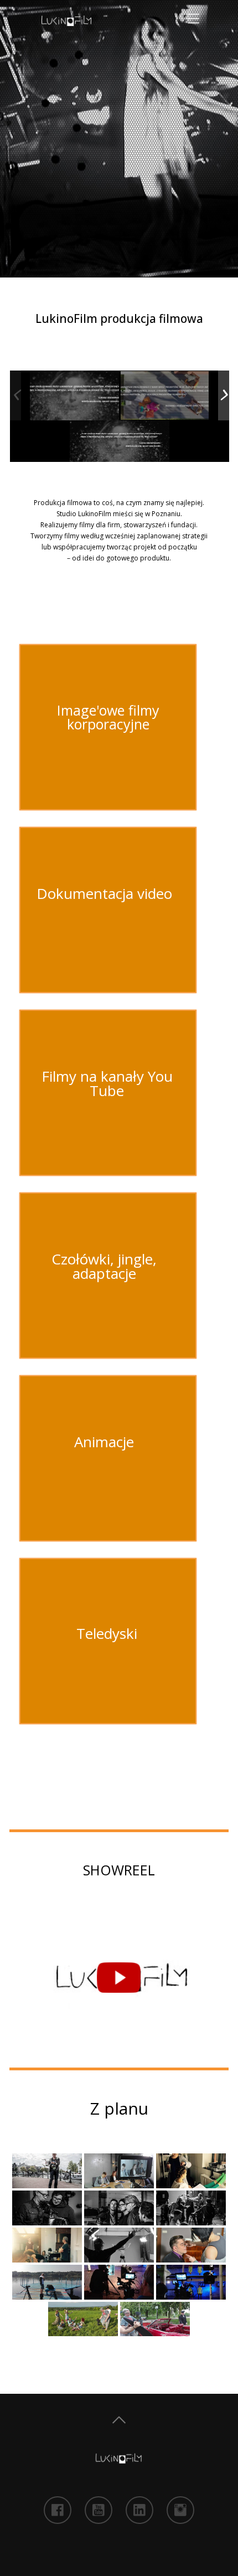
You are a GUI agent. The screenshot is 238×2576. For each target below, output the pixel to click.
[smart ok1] (74, 395)
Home (119, 2420)
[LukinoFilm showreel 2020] (119, 1978)
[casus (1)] (165, 396)
